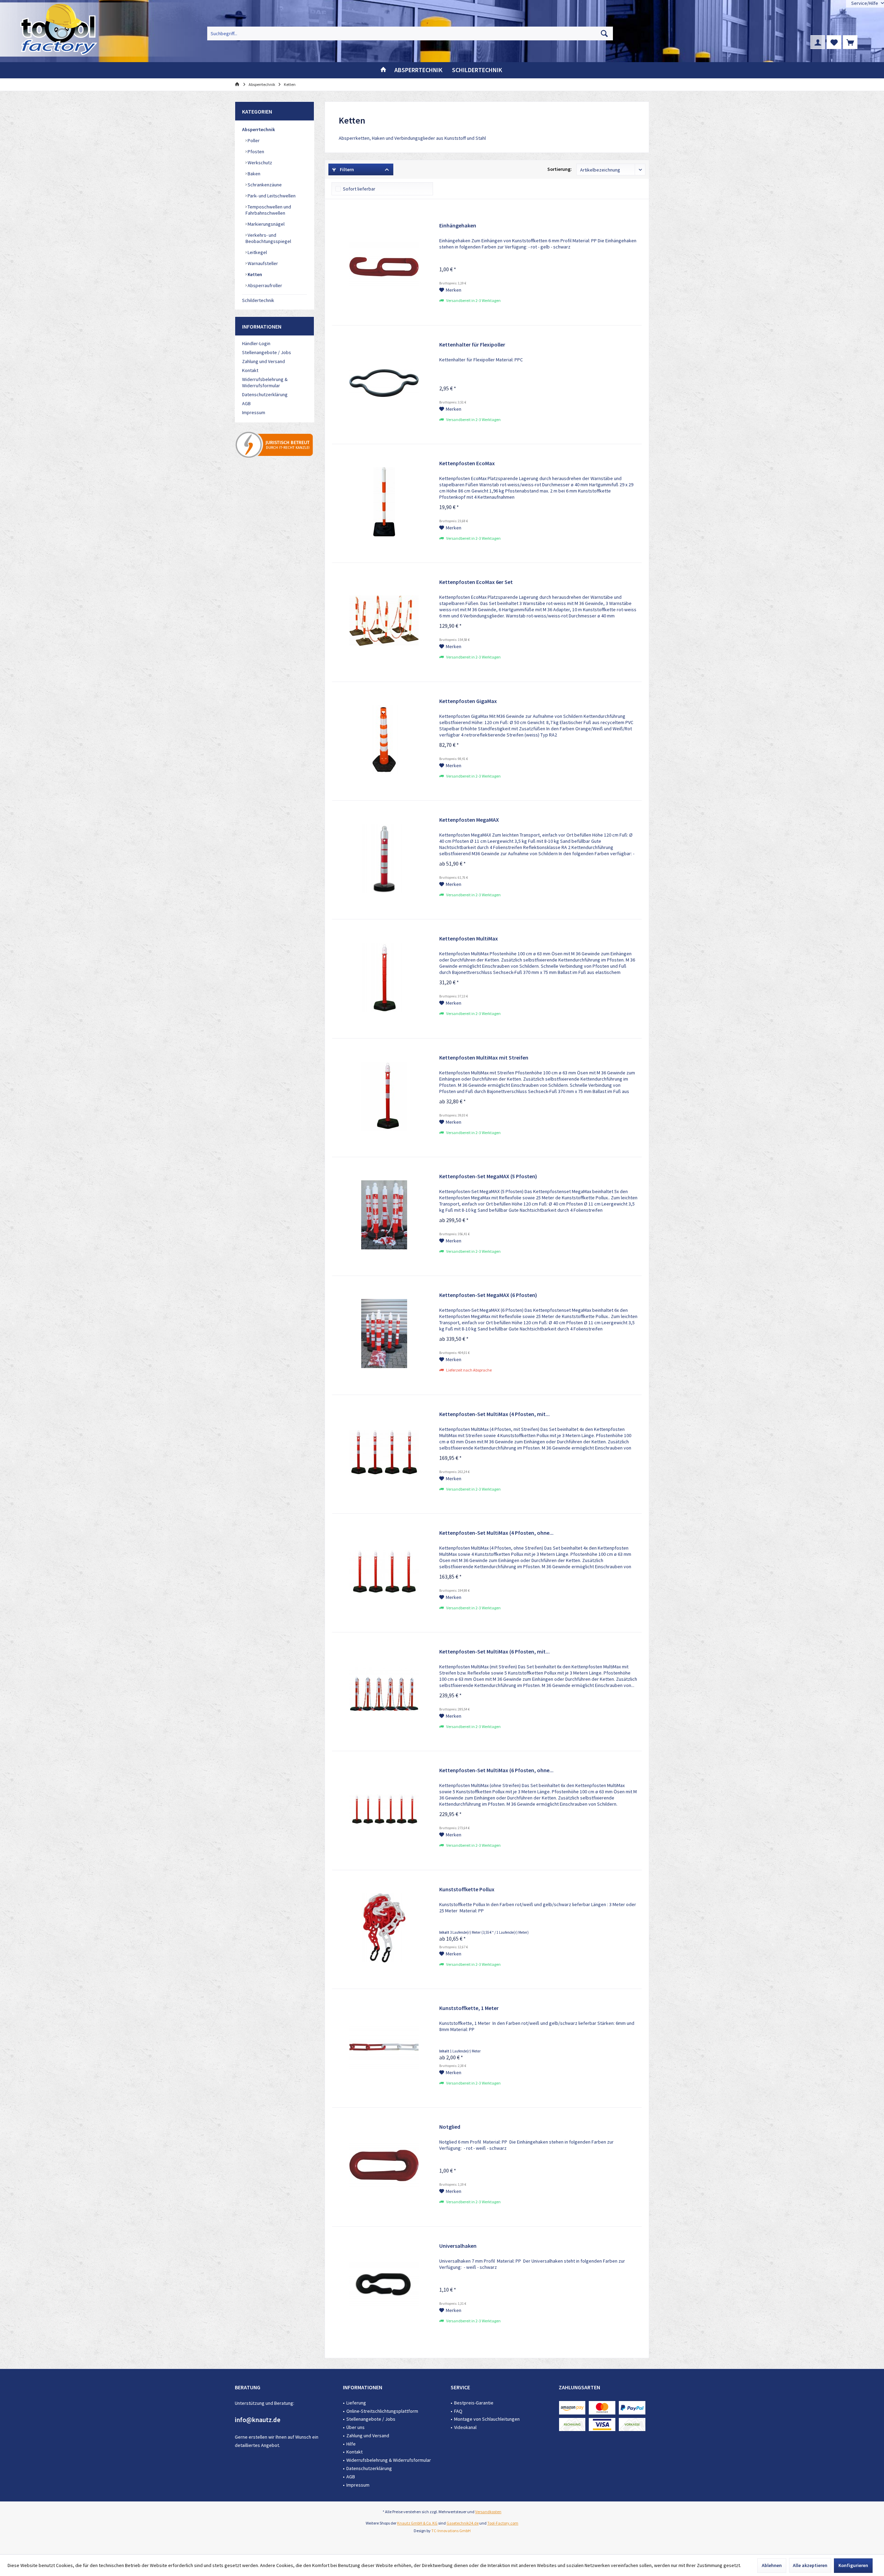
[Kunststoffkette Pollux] (384, 1928)
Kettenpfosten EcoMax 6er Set (476, 582)
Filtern (346, 169)
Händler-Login (256, 343)
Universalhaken (458, 2246)
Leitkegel (257, 252)
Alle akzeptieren (810, 2565)
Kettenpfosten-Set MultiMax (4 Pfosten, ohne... (496, 1533)
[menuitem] (850, 42)
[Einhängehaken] (384, 264)
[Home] (383, 70)
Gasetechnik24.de (463, 2523)
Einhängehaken (458, 225)
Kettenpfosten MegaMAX (469, 820)
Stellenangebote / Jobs (267, 352)
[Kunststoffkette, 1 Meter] (384, 2047)
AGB (246, 403)
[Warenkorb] (850, 42)
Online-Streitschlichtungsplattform (382, 2411)
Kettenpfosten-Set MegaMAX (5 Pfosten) (488, 1176)
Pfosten (255, 152)
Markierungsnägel (266, 224)
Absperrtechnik (258, 129)
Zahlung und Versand (263, 361)
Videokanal (465, 2427)
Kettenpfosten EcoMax (467, 463)
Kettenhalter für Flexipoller (472, 344)
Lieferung (356, 2403)
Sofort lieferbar (359, 189)
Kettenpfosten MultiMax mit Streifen (484, 1057)
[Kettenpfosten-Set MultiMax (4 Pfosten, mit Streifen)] (384, 1453)
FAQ (458, 2411)
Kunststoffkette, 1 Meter (469, 2008)
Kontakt (250, 370)
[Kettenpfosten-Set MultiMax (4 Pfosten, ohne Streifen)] (384, 1571)
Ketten (254, 274)
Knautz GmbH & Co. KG (417, 2523)
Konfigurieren (853, 2565)
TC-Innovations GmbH (451, 2531)
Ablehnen (772, 2565)
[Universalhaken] (384, 2284)
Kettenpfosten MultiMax (469, 938)
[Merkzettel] (834, 42)
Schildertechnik (258, 300)
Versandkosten (488, 2512)
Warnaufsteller (262, 263)
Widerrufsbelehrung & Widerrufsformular (265, 382)
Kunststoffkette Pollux (467, 1889)
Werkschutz (259, 163)
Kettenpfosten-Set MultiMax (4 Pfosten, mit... (494, 1414)
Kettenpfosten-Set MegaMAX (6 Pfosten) (488, 1295)
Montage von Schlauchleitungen (487, 2419)
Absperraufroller (264, 285)
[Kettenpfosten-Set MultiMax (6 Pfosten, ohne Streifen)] (384, 1809)
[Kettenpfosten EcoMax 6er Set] (384, 621)
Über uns (355, 2427)
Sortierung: (560, 169)
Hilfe (351, 2444)
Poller (253, 140)
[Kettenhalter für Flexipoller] (384, 383)
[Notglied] (384, 2165)
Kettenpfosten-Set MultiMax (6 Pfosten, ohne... (496, 1770)
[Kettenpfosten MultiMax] (384, 977)
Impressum (254, 412)
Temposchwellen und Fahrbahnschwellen (268, 210)
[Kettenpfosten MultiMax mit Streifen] (384, 1096)
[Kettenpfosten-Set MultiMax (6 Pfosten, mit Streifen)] (384, 1690)
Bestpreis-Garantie (474, 2403)
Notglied (450, 2127)
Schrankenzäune (264, 185)
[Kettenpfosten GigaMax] (384, 740)
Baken (253, 174)
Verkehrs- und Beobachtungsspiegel (268, 238)
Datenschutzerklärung (265, 394)
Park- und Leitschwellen (271, 196)
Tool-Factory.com (503, 2523)
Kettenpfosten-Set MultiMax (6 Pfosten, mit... (494, 1651)
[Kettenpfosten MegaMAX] (384, 858)
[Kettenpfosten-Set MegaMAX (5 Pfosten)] (384, 1215)
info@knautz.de (258, 2420)
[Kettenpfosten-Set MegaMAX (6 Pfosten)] (384, 1334)
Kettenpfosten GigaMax (468, 701)
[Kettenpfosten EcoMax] (384, 502)
